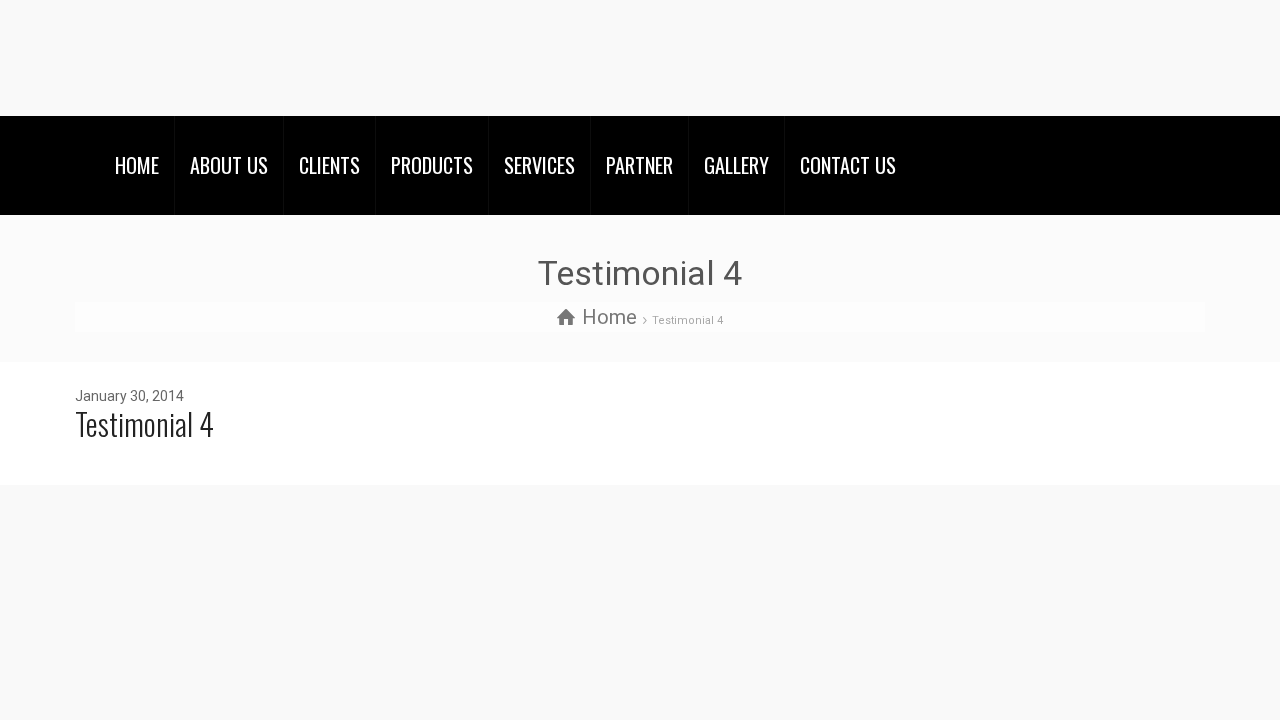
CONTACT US (848, 165)
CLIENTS (329, 165)
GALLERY (736, 165)
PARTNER (639, 165)
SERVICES (539, 165)
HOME (137, 165)
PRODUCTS (432, 165)
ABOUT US (229, 165)
